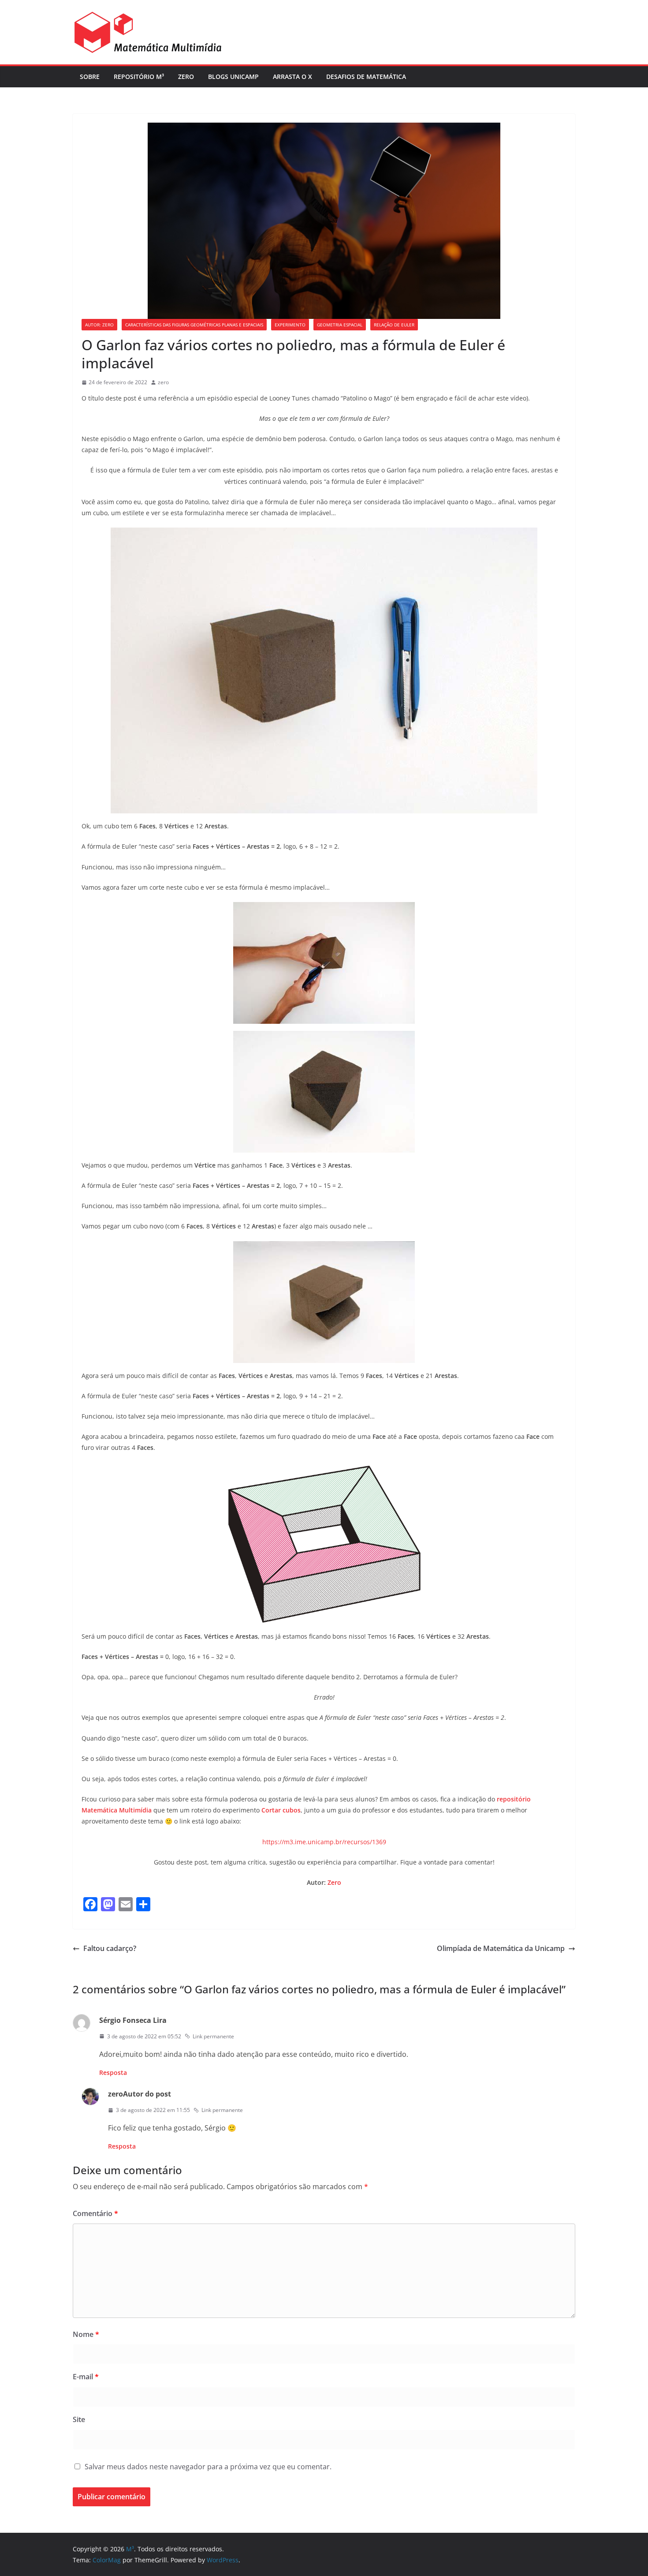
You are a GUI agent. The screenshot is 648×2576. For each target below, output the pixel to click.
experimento (290, 325)
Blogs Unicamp (233, 77)
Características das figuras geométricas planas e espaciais (194, 325)
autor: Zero (99, 325)
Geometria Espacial (340, 325)
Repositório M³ (139, 77)
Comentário (95, 2213)
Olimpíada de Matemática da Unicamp (501, 1948)
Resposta (113, 2072)
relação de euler (394, 325)
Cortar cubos (281, 1810)
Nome (86, 2334)
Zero (186, 77)
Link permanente (213, 2036)
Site (79, 2419)
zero (163, 382)
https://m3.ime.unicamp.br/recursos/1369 (324, 1842)
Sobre (90, 77)
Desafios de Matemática (366, 77)
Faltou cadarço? (110, 1948)
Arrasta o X (292, 77)
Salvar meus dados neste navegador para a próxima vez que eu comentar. (208, 2467)
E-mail (86, 2377)
